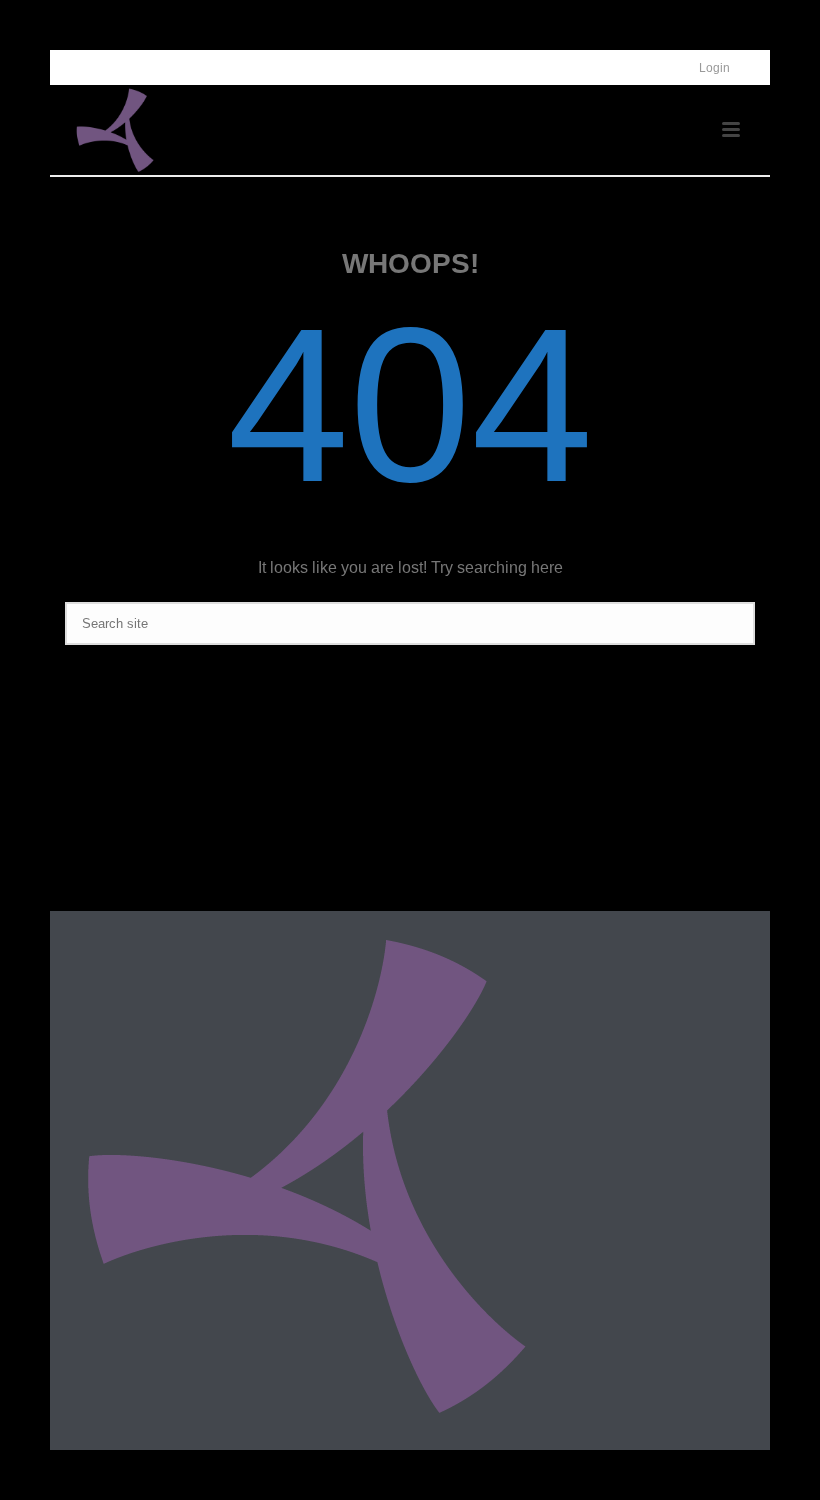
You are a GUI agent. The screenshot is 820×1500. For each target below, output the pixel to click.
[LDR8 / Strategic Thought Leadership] (306, 1174)
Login (714, 68)
